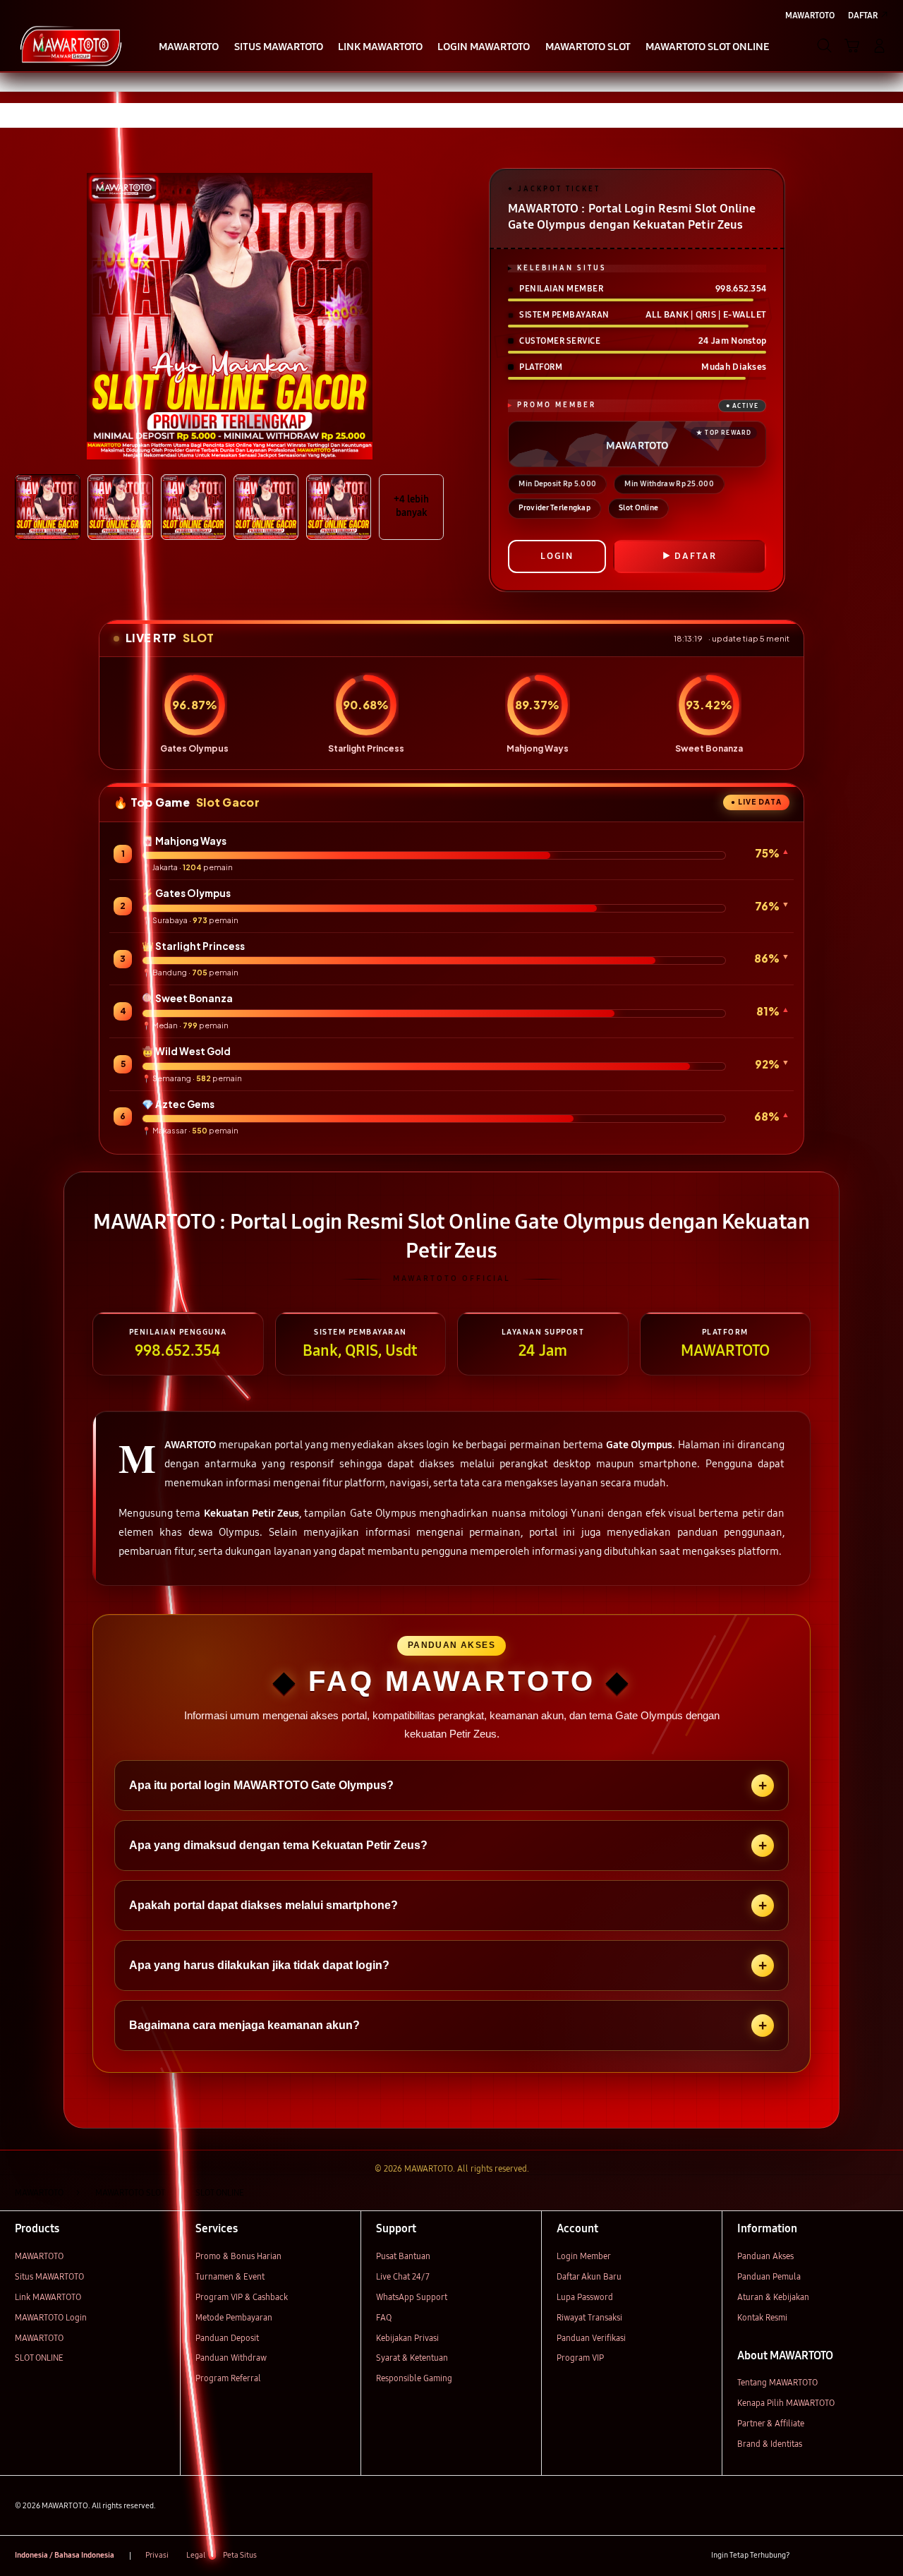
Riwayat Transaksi (589, 2317)
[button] (852, 46)
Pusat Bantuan (403, 2256)
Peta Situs (240, 2555)
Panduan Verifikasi (591, 2338)
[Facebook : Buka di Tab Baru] (807, 2556)
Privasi (157, 2555)
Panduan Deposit (227, 2338)
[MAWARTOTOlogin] (71, 45)
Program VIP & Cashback (242, 2297)
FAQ (384, 2317)
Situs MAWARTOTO (49, 2276)
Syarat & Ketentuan (412, 2358)
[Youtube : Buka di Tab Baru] (880, 2556)
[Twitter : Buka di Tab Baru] (831, 2556)
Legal (196, 2555)
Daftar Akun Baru (589, 2276)
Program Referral (228, 2378)
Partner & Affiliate (771, 2423)
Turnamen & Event (230, 2276)
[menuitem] (189, 47)
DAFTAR (696, 556)
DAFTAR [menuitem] (863, 15)
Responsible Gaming (414, 2378)
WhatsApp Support (412, 2297)
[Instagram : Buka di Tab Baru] (856, 2556)
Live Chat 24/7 (403, 2276)
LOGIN (557, 556)
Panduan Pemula (769, 2276)
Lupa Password (585, 2297)
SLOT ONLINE (39, 2358)
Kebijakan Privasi (407, 2338)
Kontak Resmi (762, 2317)
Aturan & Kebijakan (773, 2297)
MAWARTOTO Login (51, 2317)
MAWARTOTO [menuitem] (810, 15)
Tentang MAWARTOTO (777, 2382)
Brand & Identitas (770, 2444)
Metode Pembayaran (234, 2317)
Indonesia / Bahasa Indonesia (65, 2555)
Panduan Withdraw (231, 2358)
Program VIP (580, 2358)
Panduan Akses (765, 2256)
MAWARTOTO (39, 2256)
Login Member (584, 2256)
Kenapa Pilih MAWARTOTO (786, 2403)
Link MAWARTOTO (48, 2297)
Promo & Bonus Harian (238, 2256)
